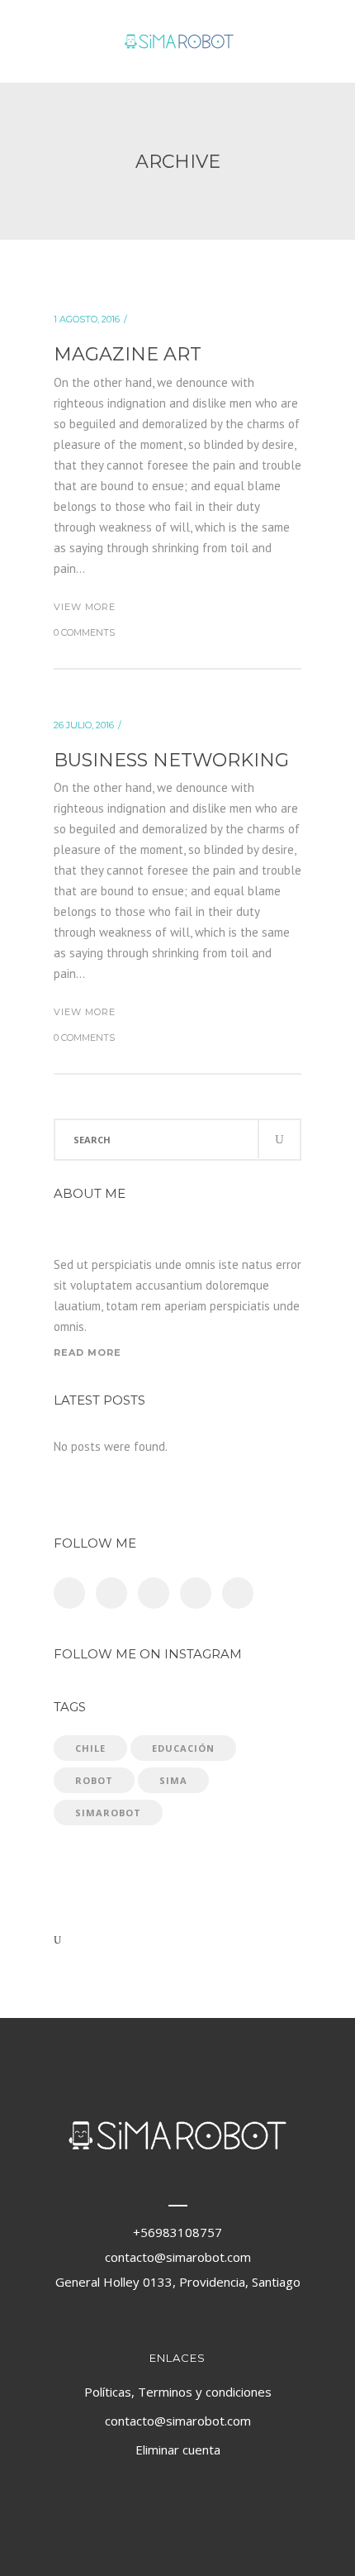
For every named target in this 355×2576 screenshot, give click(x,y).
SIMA (173, 1780)
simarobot (108, 1813)
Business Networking (171, 760)
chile (90, 1748)
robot (94, 1780)
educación (183, 1748)
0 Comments (84, 632)
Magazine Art (128, 354)
